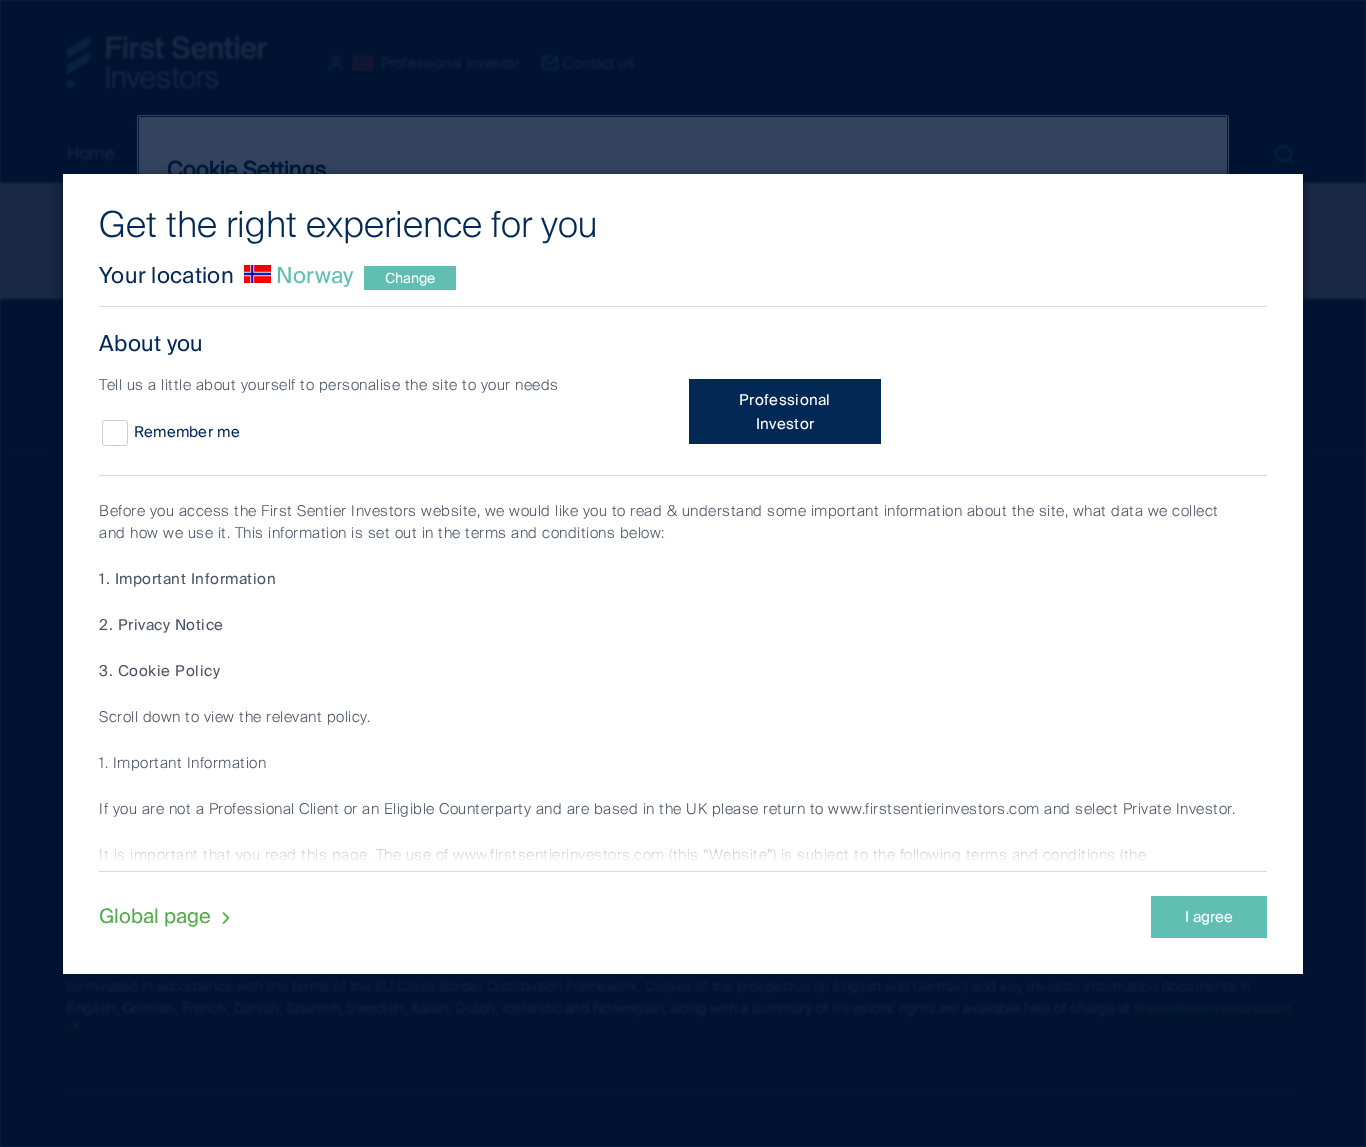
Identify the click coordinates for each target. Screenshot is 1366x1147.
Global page (157, 916)
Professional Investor (785, 412)
